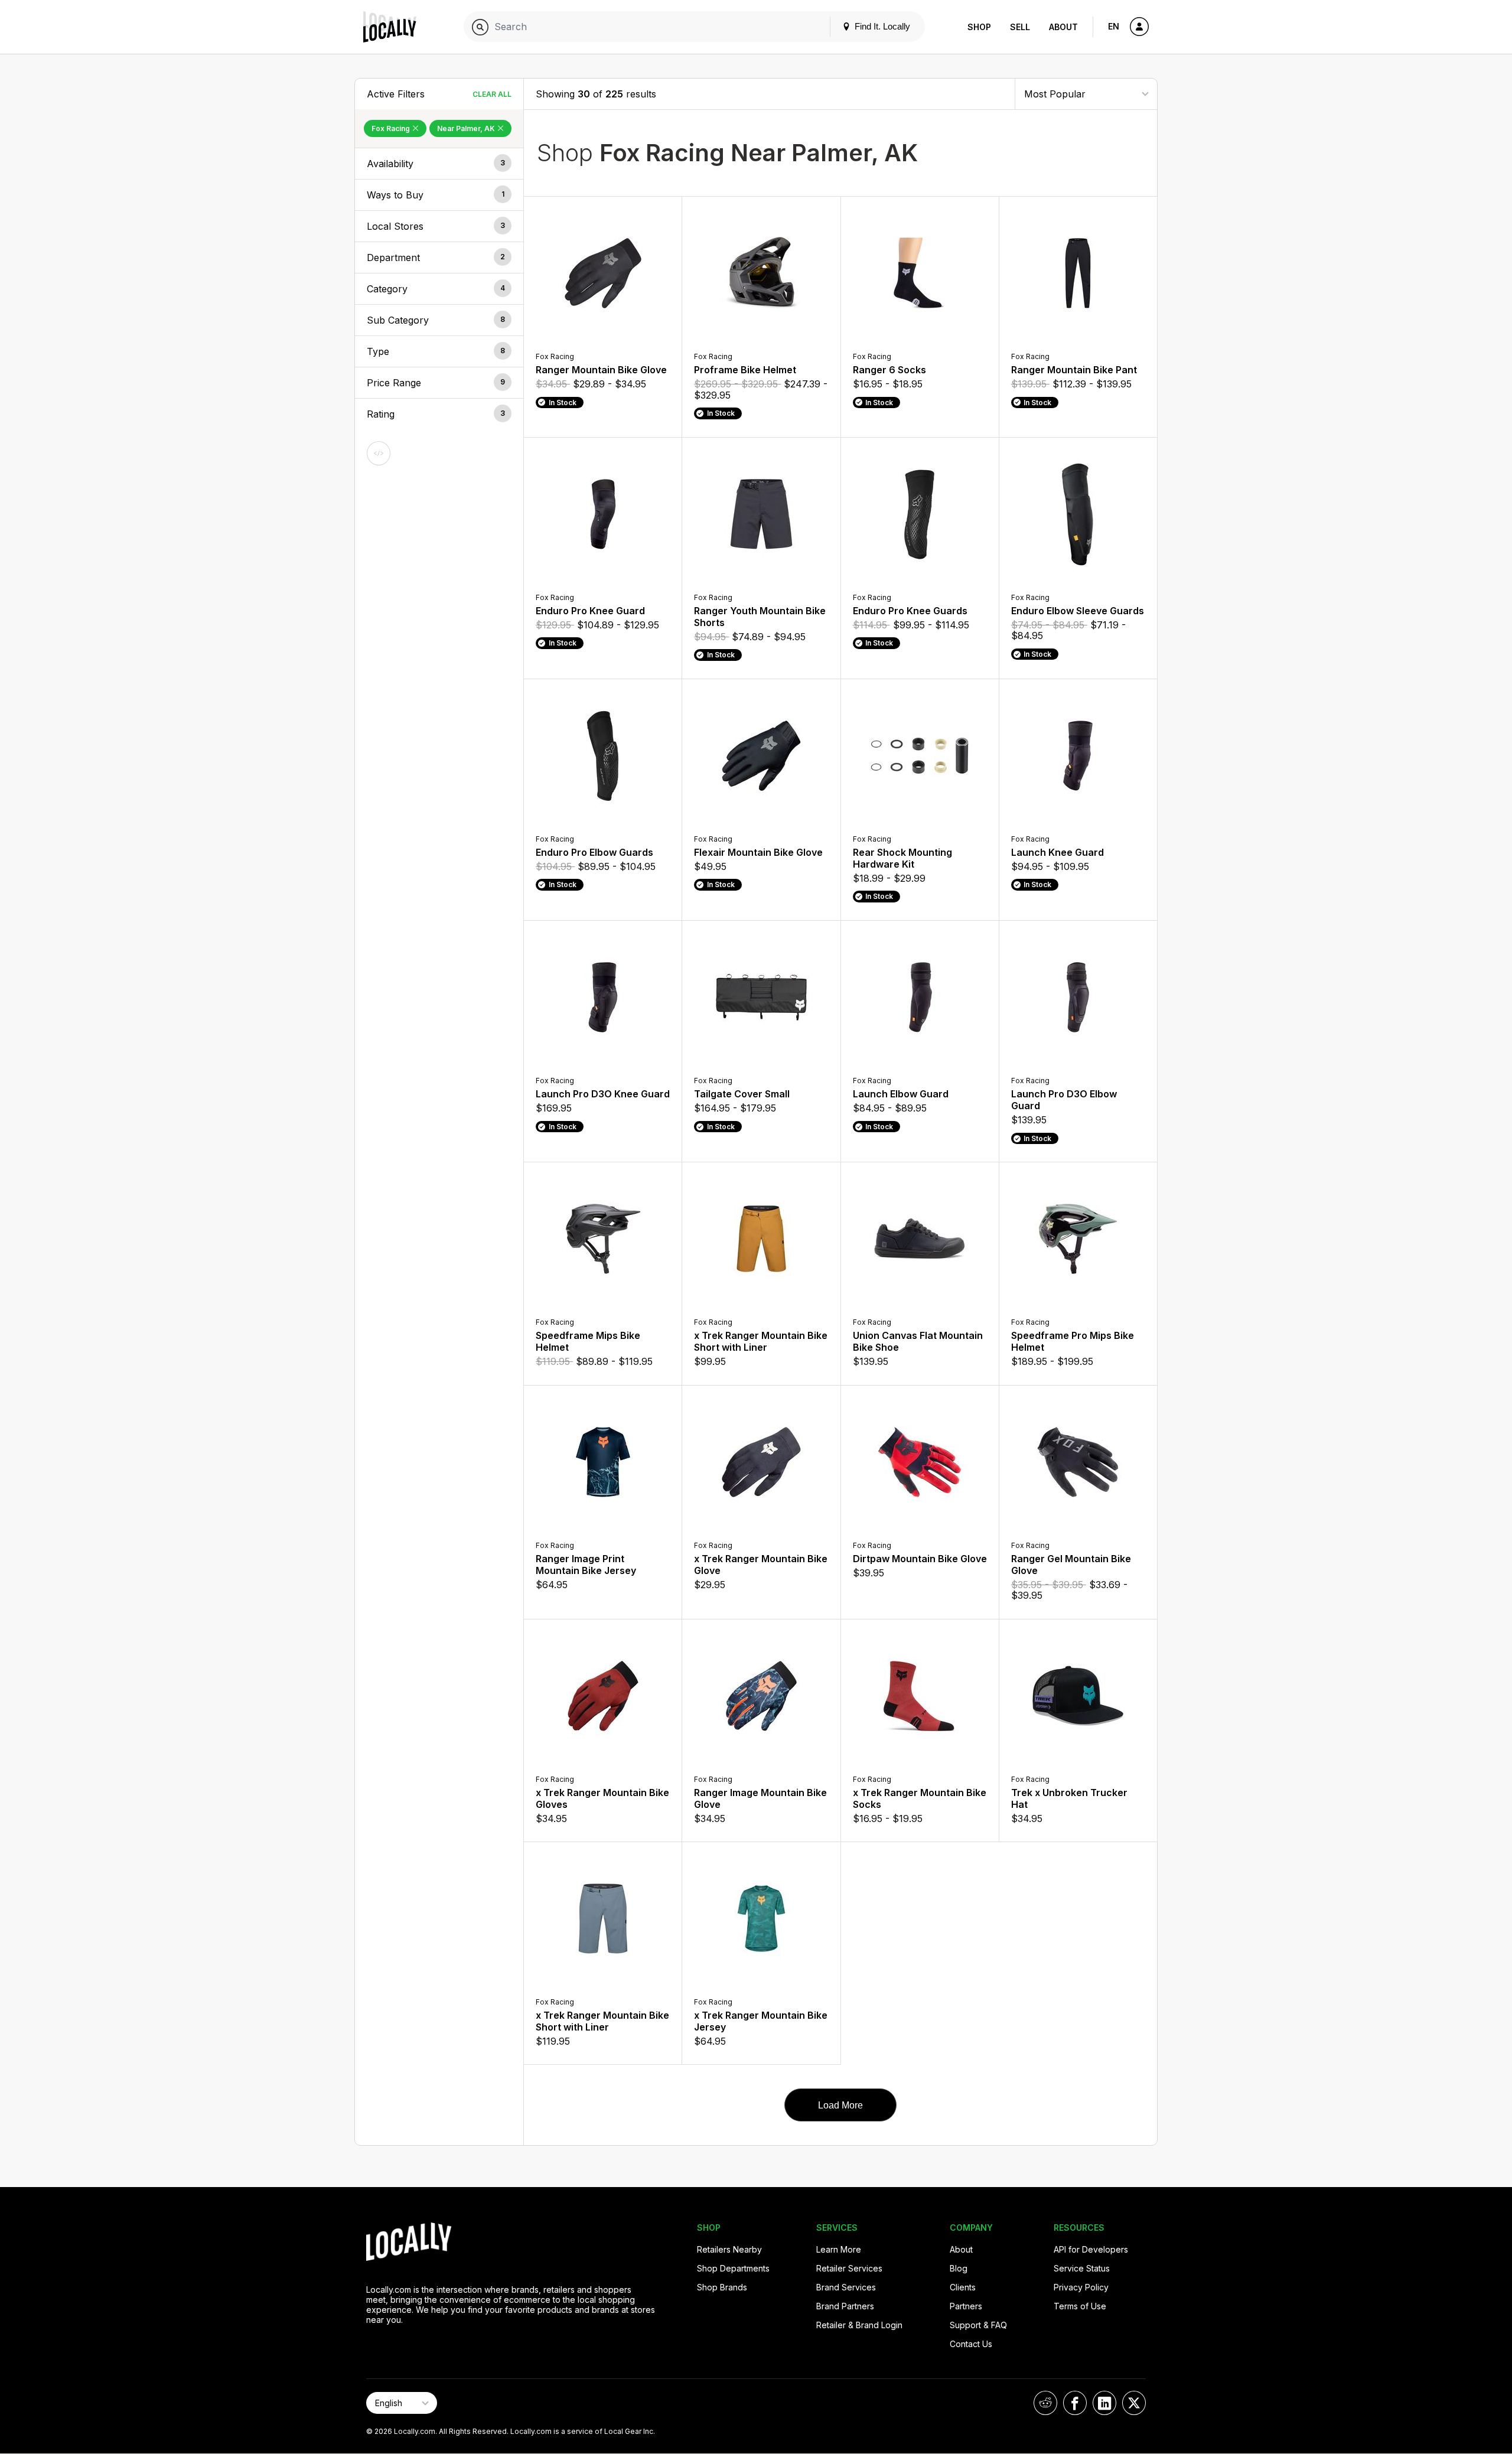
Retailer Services (849, 2268)
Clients (963, 2287)
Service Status (1082, 2268)
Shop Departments (733, 2268)
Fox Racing (392, 128)
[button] (439, 164)
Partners (966, 2306)
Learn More (839, 2249)
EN (1114, 26)
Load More (840, 2105)
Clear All (492, 94)
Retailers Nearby (729, 2249)
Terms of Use (1080, 2306)
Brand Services (846, 2287)
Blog (959, 2268)
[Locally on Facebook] (1075, 2403)
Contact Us (971, 2344)
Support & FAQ (978, 2325)
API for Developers (1091, 2249)
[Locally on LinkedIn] (1104, 2403)
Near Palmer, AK (467, 128)
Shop (979, 27)
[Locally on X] (1134, 2403)
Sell (1020, 27)
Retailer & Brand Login (859, 2325)
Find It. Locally (881, 26)
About (1063, 27)
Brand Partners (845, 2306)
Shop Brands (722, 2287)
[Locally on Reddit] (1045, 2403)
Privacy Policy (1081, 2287)
